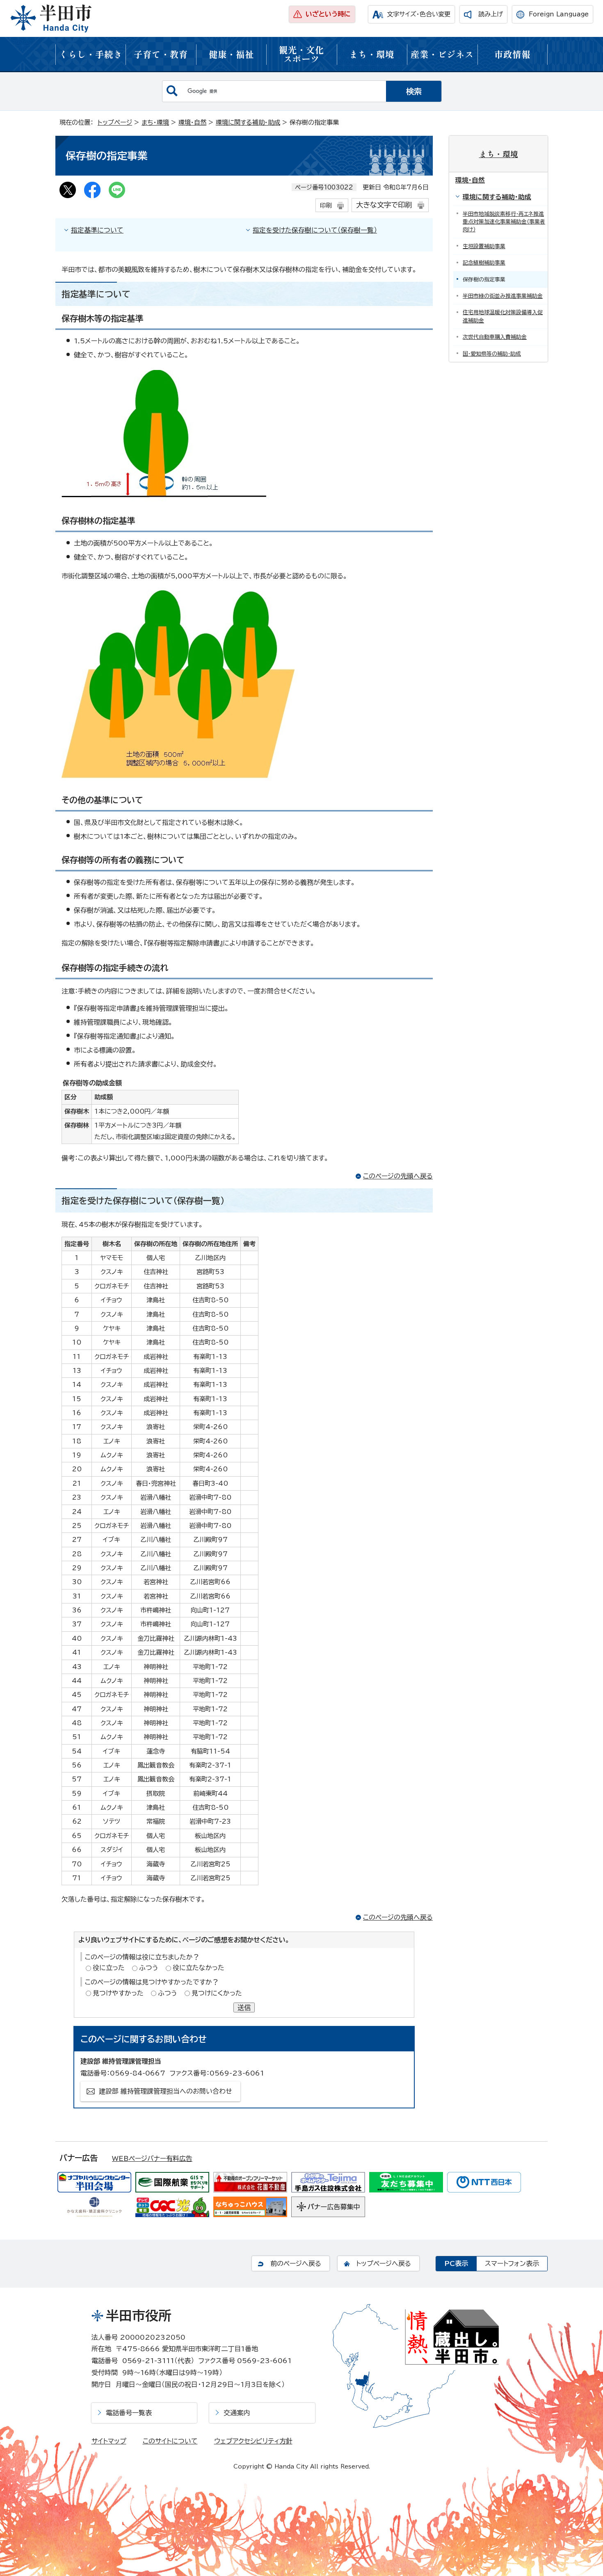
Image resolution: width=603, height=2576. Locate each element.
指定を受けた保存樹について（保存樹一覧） (315, 230)
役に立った (109, 1968)
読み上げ (491, 14)
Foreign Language (559, 14)
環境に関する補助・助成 (248, 122)
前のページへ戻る (296, 2263)
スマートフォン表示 (512, 2263)
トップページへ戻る (384, 2263)
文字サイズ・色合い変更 (419, 14)
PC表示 (456, 2263)
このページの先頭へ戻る (398, 1176)
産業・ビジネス (442, 54)
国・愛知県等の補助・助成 (492, 354)
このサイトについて (170, 2441)
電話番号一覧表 (129, 2413)
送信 (244, 2007)
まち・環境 (372, 54)
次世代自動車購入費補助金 (495, 337)
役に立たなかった (199, 1968)
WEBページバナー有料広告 (152, 2158)
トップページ (115, 122)
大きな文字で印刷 (384, 205)
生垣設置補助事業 (484, 246)
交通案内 (237, 2413)
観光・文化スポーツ (301, 54)
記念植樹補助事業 (484, 263)
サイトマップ (109, 2441)
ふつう (149, 1968)
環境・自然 (192, 122)
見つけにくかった (217, 1993)
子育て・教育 (161, 54)
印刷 (326, 205)
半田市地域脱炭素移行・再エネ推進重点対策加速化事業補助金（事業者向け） (504, 222)
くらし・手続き (91, 54)
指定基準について (97, 230)
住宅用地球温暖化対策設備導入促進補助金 (503, 316)
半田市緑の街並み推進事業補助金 (503, 296)
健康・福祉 (231, 54)
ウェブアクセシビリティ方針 (253, 2441)
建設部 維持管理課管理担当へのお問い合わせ (166, 2091)
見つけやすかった (118, 1993)
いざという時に (328, 14)
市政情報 (512, 54)
